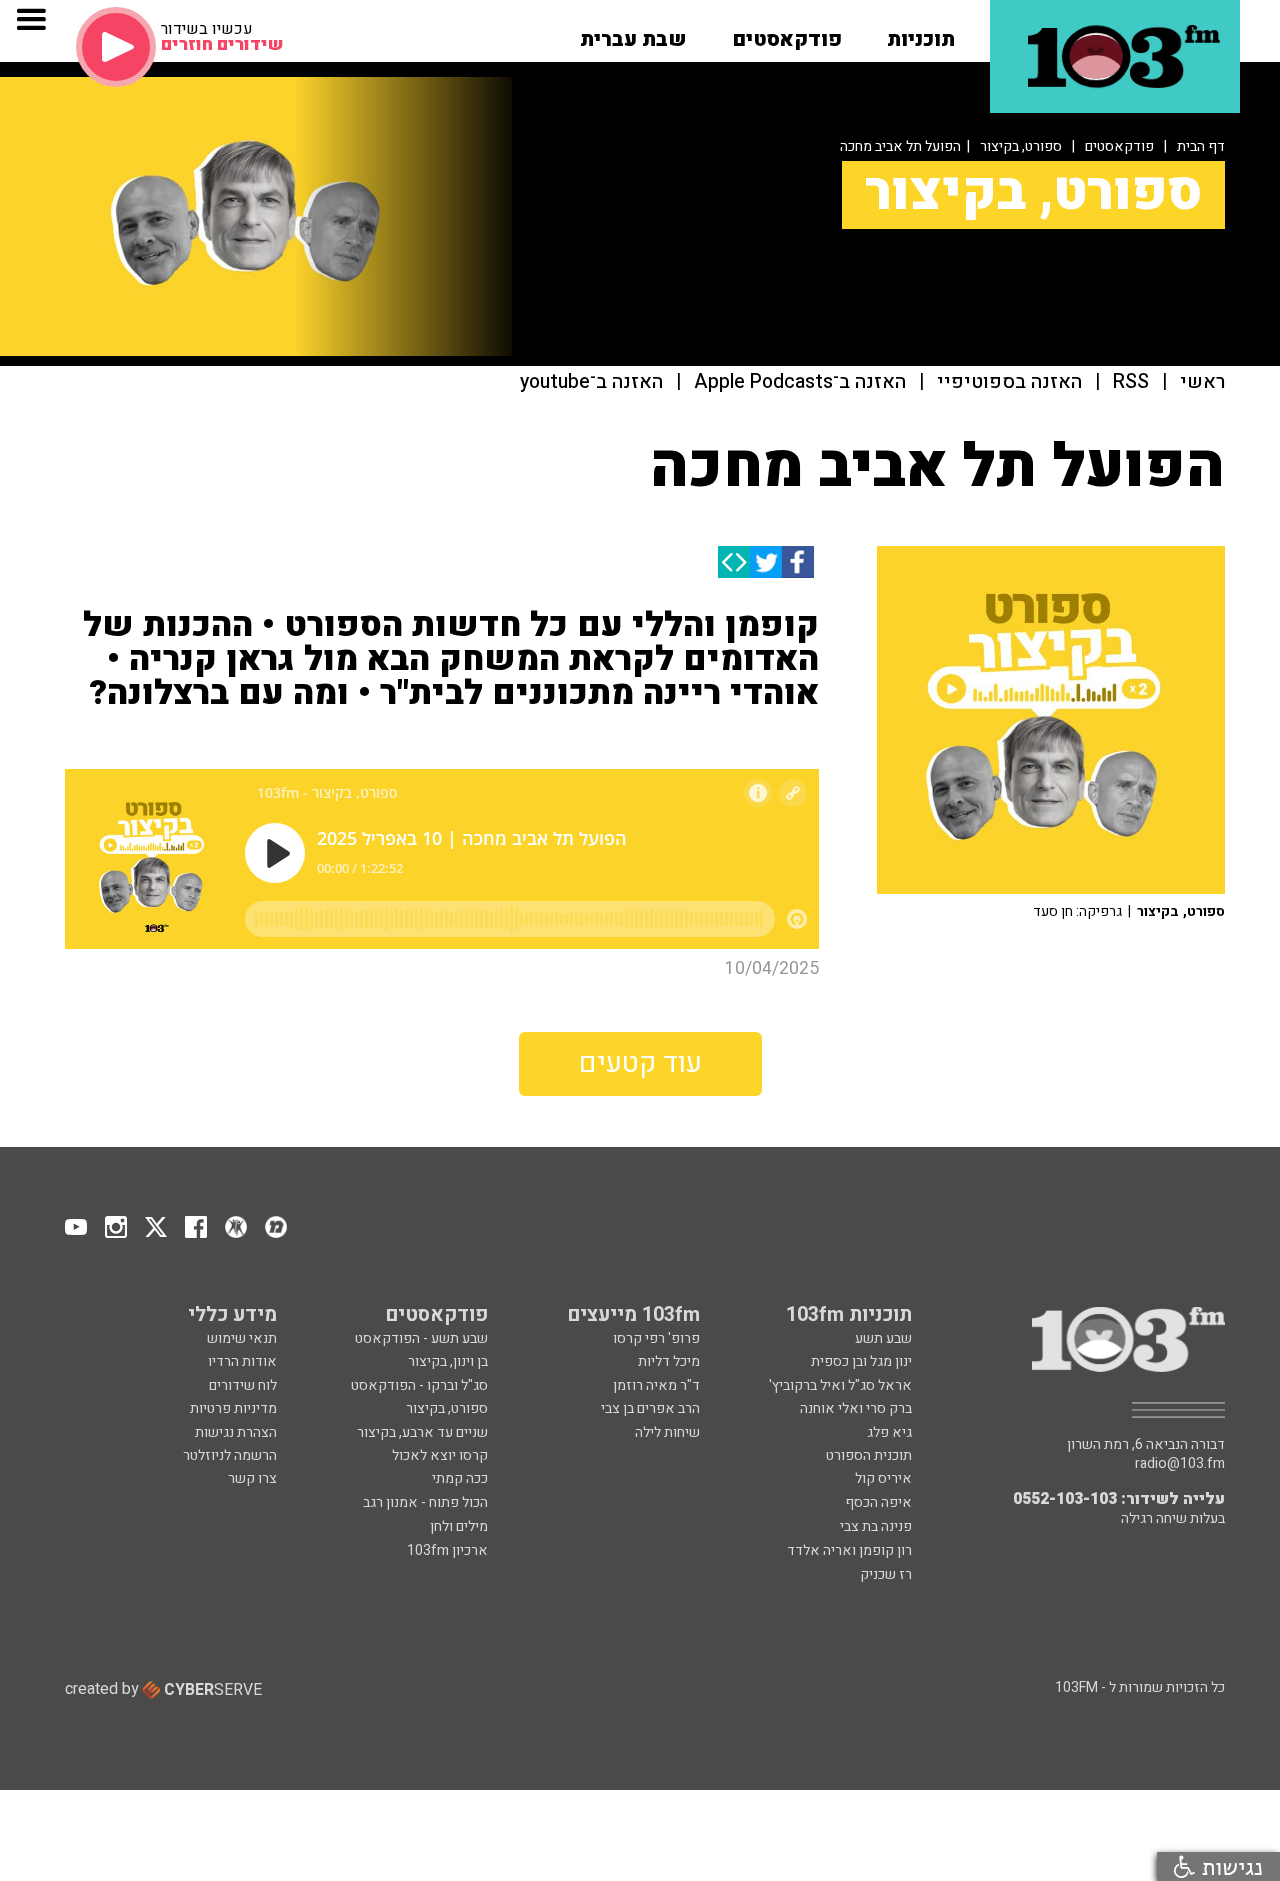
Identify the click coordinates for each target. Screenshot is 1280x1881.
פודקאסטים (1119, 146)
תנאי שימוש (242, 1338)
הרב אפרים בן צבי (650, 1408)
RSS (1131, 382)
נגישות (1229, 1866)
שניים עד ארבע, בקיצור (422, 1432)
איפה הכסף (878, 1502)
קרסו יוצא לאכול (440, 1455)
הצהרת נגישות (236, 1432)
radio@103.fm (1180, 1464)
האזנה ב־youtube (591, 382)
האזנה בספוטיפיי (1009, 382)
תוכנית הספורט (869, 1455)
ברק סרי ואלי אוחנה (856, 1408)
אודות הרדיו (242, 1361)
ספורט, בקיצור (1021, 146)
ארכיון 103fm (447, 1550)
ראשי (1202, 382)
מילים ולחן (459, 1526)
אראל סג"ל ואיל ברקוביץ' (840, 1385)
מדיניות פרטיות (233, 1408)
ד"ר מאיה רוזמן (656, 1385)
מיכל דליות (669, 1361)
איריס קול (883, 1478)
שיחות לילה (667, 1432)
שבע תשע (883, 1338)
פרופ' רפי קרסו (656, 1338)
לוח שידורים (243, 1385)
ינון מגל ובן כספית (861, 1361)
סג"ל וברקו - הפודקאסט (419, 1385)
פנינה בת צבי (876, 1526)
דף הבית (1201, 146)
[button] (921, 33)
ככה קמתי (460, 1478)
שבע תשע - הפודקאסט (421, 1338)
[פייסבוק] (798, 562)
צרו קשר (252, 1478)
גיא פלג (889, 1432)
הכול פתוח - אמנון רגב (425, 1502)
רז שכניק (886, 1574)
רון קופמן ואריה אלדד (849, 1550)
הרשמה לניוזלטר (230, 1455)
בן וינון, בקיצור (448, 1361)
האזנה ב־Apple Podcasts (800, 382)
